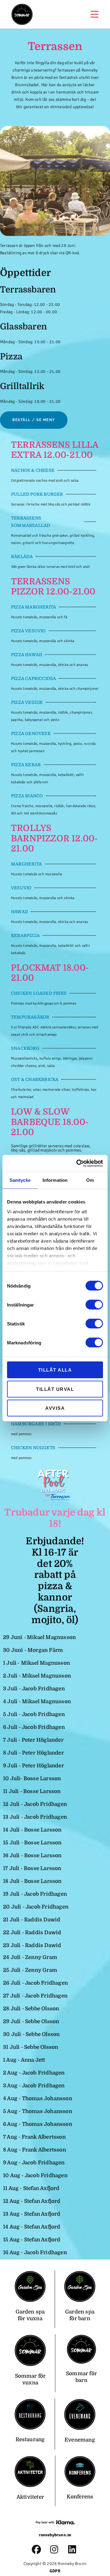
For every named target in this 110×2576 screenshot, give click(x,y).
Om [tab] (90, 1180)
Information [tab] (55, 1180)
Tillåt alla (55, 1370)
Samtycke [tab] (20, 1180)
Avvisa (55, 1408)
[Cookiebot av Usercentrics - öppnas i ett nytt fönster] (78, 1163)
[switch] (94, 1305)
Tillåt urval (55, 1389)
